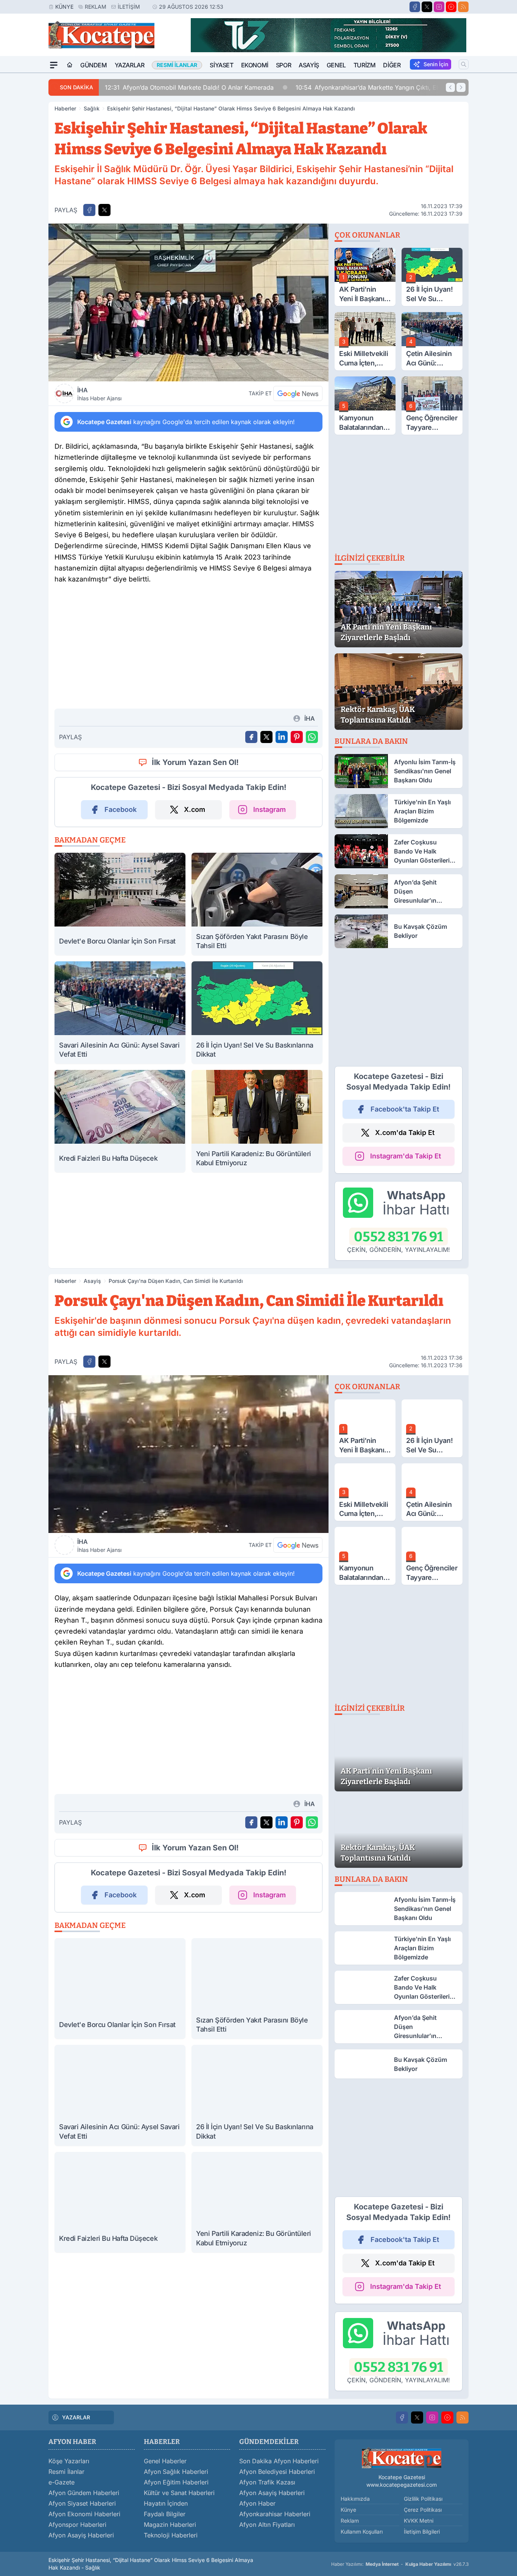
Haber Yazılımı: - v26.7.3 (400, 2564)
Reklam (96, 7)
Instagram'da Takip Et (406, 1156)
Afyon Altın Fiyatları (267, 2525)
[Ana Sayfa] (70, 65)
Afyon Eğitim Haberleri (176, 2482)
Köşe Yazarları (69, 2461)
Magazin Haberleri (170, 2525)
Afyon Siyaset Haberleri (82, 2503)
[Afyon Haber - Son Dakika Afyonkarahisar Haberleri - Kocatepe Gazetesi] (402, 2458)
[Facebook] (415, 7)
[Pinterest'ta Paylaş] (297, 737)
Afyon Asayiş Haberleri (81, 2535)
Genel (336, 65)
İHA (99, 394)
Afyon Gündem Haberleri (84, 2493)
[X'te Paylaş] (104, 210)
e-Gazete (62, 2482)
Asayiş (309, 65)
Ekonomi (255, 65)
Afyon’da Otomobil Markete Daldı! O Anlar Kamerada (189, 87)
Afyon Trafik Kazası (267, 2482)
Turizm (365, 65)
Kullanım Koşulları (362, 2532)
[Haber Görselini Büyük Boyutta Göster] (188, 302)
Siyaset (221, 65)
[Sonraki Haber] (461, 87)
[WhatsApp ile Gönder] (312, 737)
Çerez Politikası (423, 2510)
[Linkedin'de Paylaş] (282, 737)
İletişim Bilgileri (422, 2532)
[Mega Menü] (54, 65)
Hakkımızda (355, 2499)
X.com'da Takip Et (405, 1133)
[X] (427, 7)
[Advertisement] (188, 650)
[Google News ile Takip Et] (298, 393)
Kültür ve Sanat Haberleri (179, 2493)
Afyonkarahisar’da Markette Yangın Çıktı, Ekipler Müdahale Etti (394, 87)
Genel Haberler (165, 2461)
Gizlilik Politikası (423, 2499)
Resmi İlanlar (66, 2472)
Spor (283, 65)
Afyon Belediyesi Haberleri (277, 2472)
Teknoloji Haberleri (171, 2535)
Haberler (65, 108)
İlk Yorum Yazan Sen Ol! (195, 762)
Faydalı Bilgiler (165, 2514)
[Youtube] (451, 7)
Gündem (94, 65)
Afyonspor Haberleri (77, 2525)
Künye (64, 7)
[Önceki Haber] (450, 87)
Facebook (121, 809)
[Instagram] (439, 7)
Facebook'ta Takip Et (405, 1109)
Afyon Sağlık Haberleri (176, 2472)
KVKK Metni (419, 2521)
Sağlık (92, 108)
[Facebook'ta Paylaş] (89, 210)
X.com (195, 809)
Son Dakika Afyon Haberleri (279, 2461)
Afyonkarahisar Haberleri (275, 2514)
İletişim (129, 7)
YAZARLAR (76, 2417)
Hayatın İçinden (166, 2503)
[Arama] (464, 64)
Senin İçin (436, 64)
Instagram (269, 809)
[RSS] (463, 7)
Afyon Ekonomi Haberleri (84, 2514)
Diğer (392, 65)
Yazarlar (130, 65)
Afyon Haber (257, 2503)
